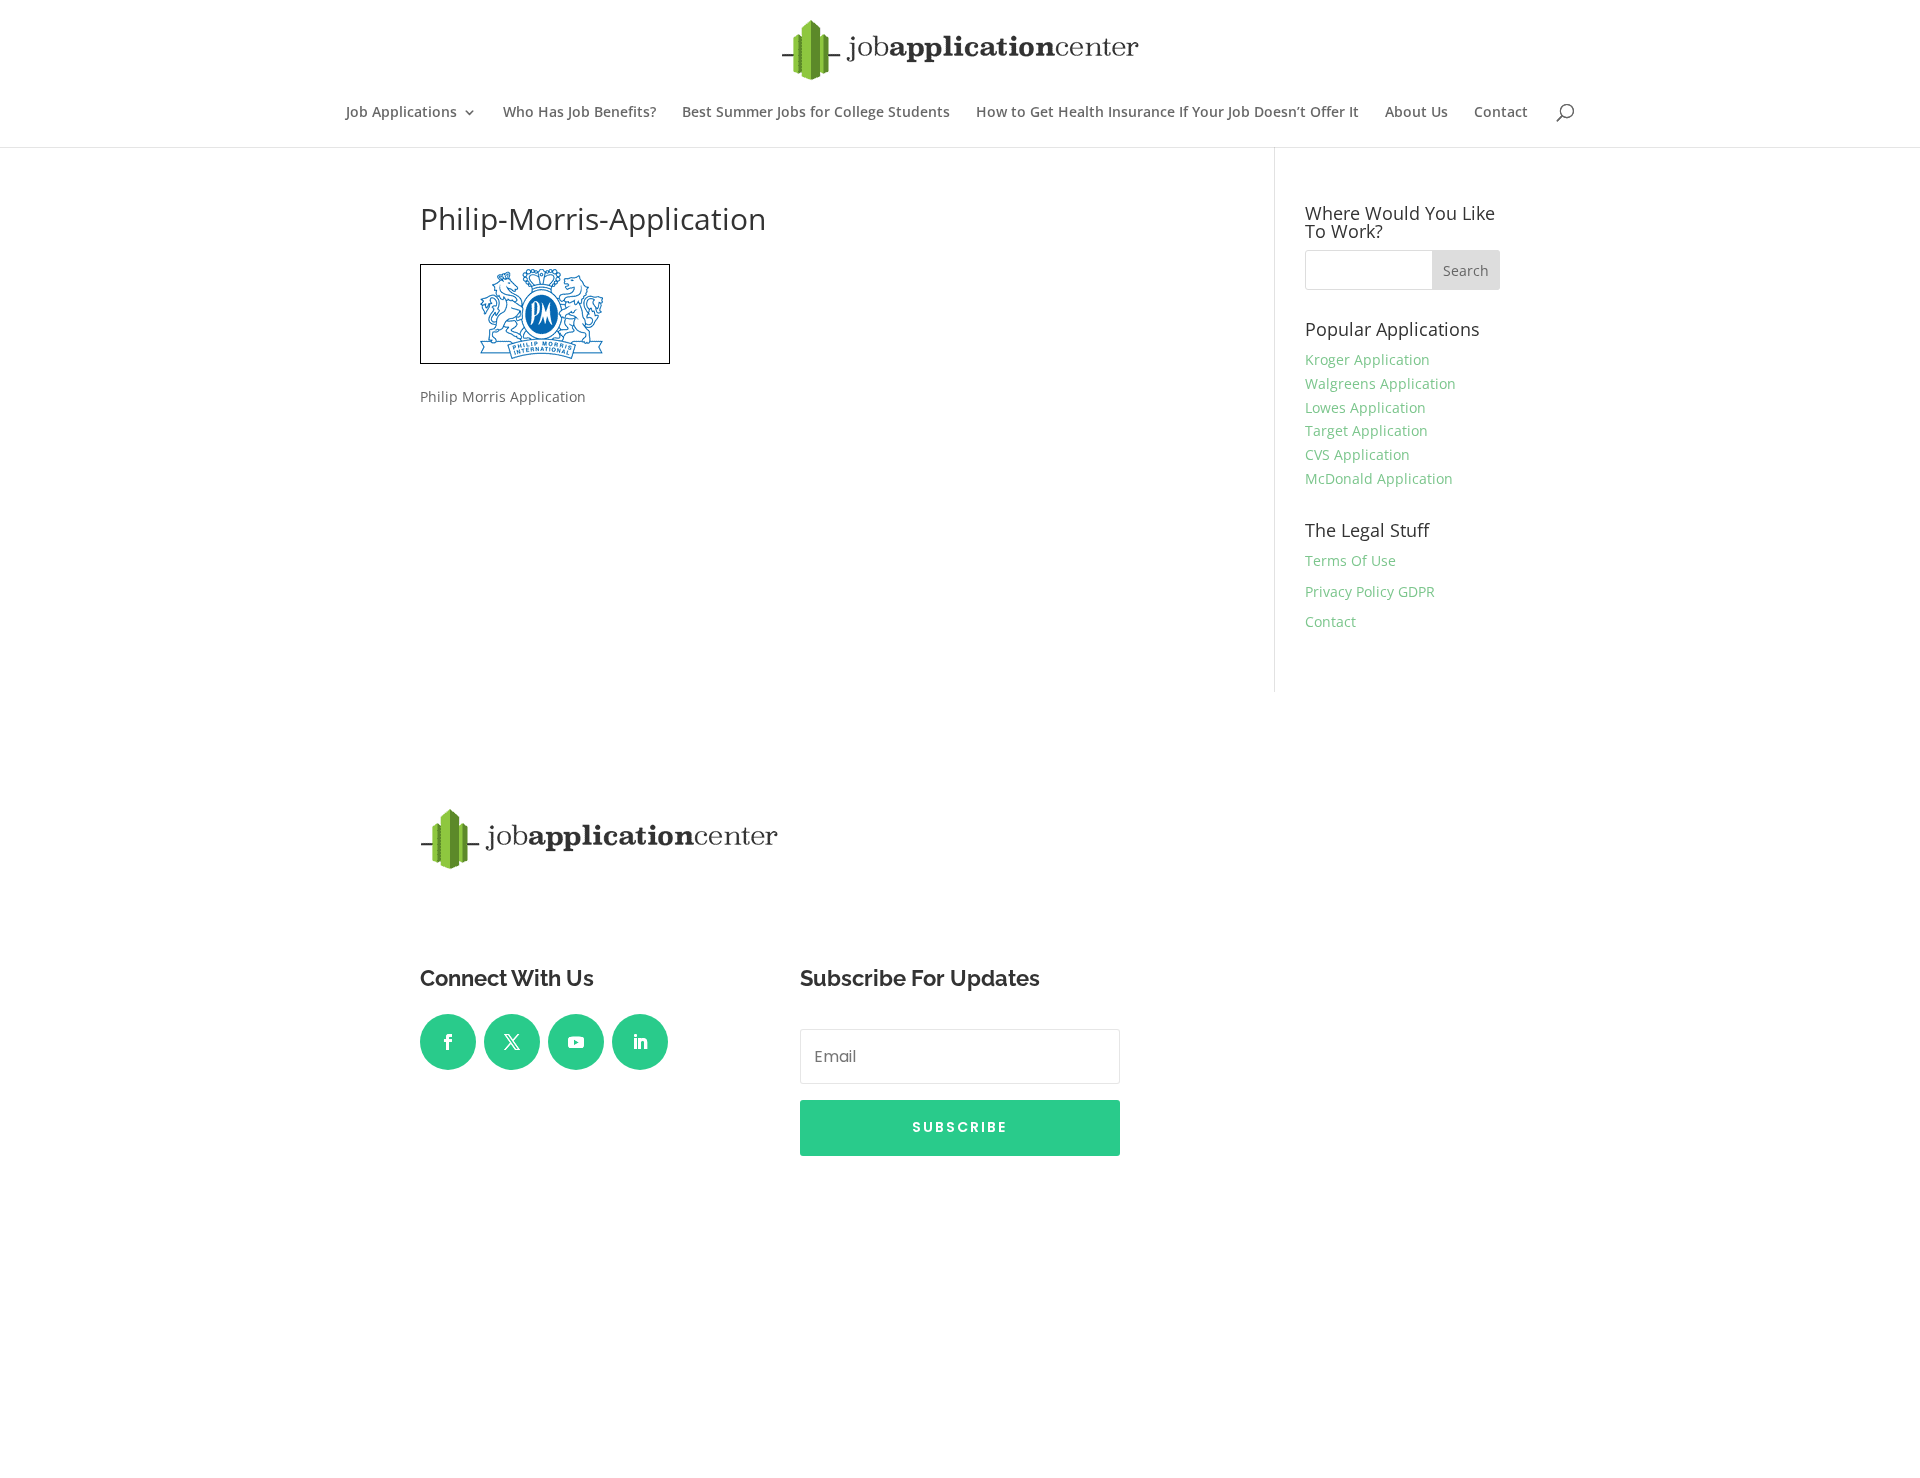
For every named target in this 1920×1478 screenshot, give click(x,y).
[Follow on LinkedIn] (640, 1042)
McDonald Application (1379, 478)
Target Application (1366, 430)
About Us (1416, 113)
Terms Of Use (1350, 560)
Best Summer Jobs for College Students (816, 113)
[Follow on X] (512, 1042)
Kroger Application (1367, 359)
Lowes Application (1365, 407)
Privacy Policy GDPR (1370, 591)
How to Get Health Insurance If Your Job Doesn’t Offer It (1167, 113)
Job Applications (401, 113)
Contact (1501, 113)
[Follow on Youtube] (576, 1042)
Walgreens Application (1380, 383)
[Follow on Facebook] (448, 1042)
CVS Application (1357, 454)
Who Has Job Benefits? (579, 113)
